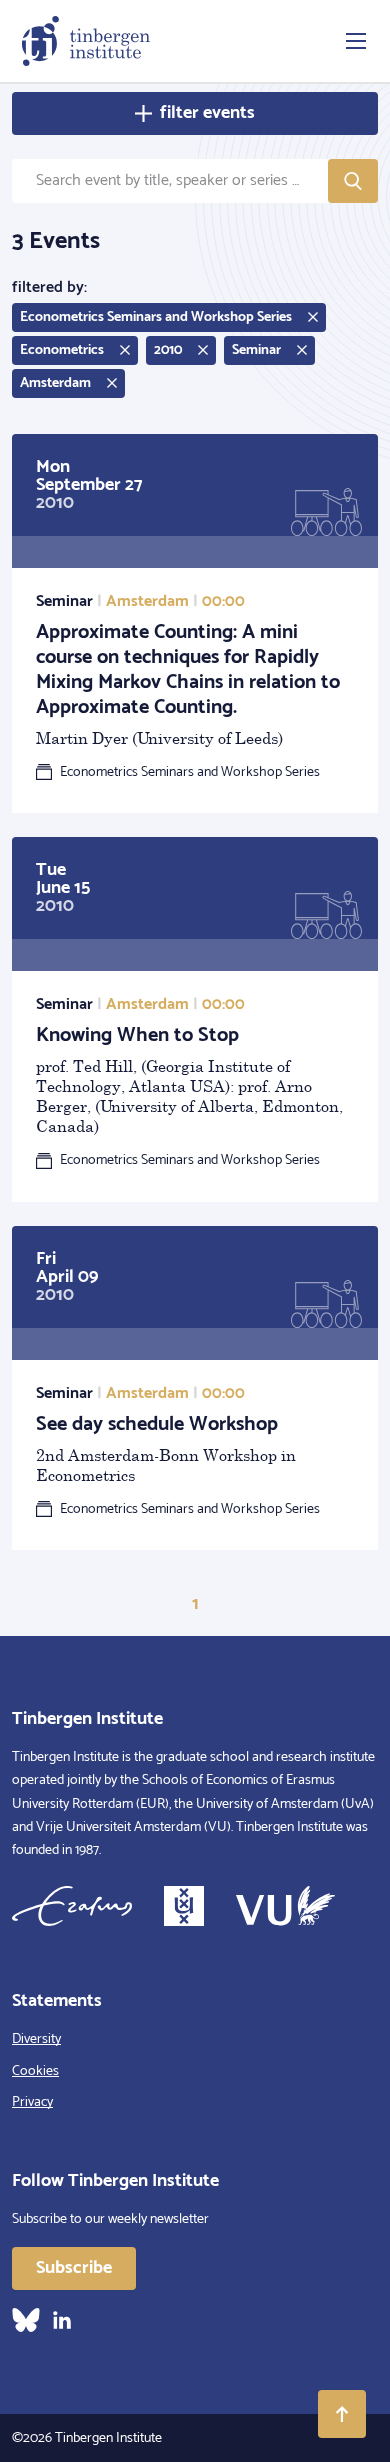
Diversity (36, 2039)
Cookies (35, 2071)
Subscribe (74, 2268)
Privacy (32, 2102)
